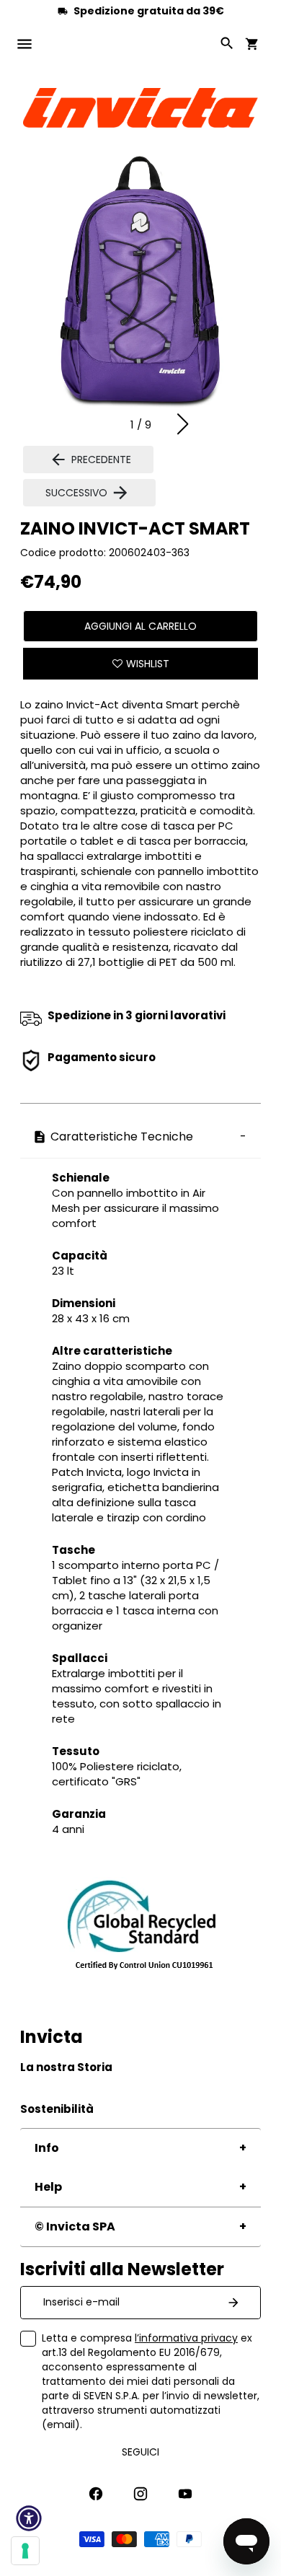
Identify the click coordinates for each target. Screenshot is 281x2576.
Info (47, 2148)
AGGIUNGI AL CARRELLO (140, 626)
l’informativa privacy (186, 2338)
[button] (183, 424)
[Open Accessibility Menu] (29, 2518)
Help (48, 2187)
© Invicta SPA (75, 2226)
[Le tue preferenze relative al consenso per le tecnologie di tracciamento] (25, 2551)
